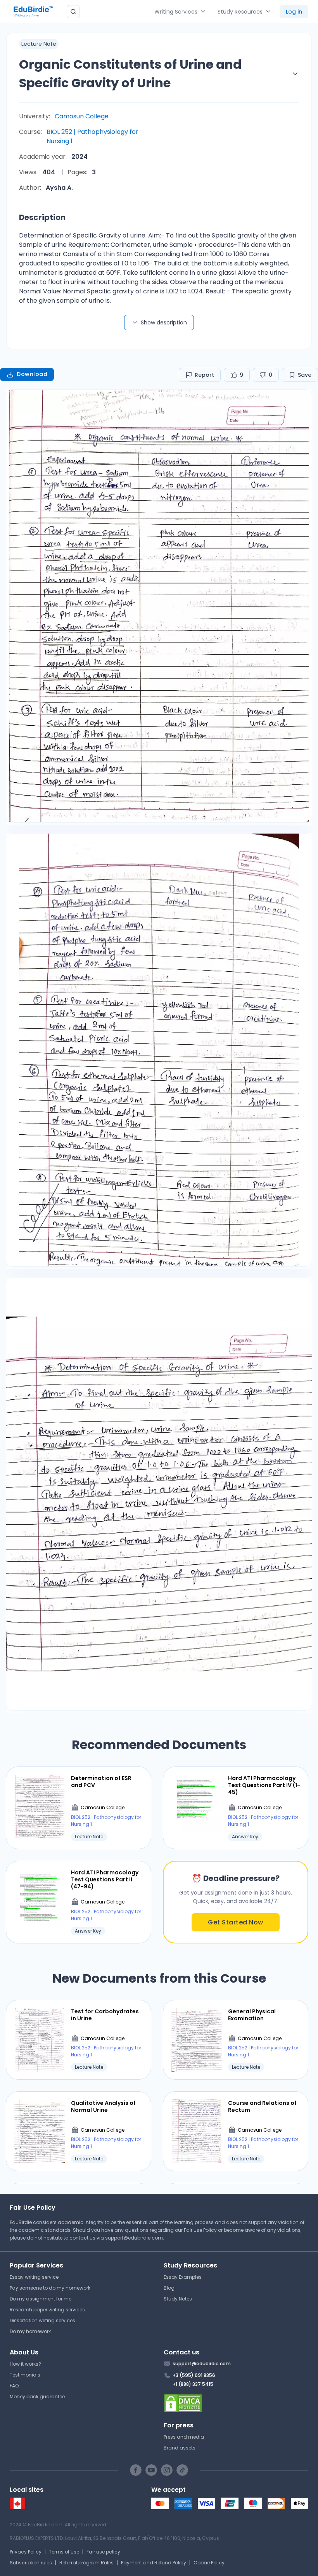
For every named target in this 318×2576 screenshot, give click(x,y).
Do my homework (30, 2331)
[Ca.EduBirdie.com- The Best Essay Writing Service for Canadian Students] (17, 2508)
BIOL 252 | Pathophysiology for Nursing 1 (92, 136)
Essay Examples (183, 2277)
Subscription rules (31, 2563)
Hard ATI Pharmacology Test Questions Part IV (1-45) (264, 1785)
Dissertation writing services (42, 2320)
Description (42, 217)
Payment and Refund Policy (154, 2563)
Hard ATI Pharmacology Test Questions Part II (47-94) (105, 1880)
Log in (294, 12)
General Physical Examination (252, 2015)
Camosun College (82, 116)
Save (305, 375)
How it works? (25, 2364)
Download (32, 374)
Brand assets (180, 2448)
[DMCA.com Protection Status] (236, 2403)
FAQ (14, 2386)
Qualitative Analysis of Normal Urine (103, 2106)
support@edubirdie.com (134, 2238)
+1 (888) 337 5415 (193, 2384)
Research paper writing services (47, 2310)
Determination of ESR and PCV (101, 1782)
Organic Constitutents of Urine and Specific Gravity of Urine (130, 74)
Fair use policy (103, 2552)
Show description (164, 322)
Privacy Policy (26, 2552)
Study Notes (178, 2299)
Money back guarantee (37, 2397)
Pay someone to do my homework (50, 2288)
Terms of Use (64, 2552)
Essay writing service (34, 2277)
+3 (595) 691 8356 (194, 2375)
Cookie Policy (209, 2563)
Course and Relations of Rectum (262, 2106)
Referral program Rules (86, 2563)
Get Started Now (236, 1922)
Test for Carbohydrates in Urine (105, 2015)
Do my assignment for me (41, 2299)
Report (204, 375)
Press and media (184, 2437)
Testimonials (25, 2375)
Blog (169, 2288)
